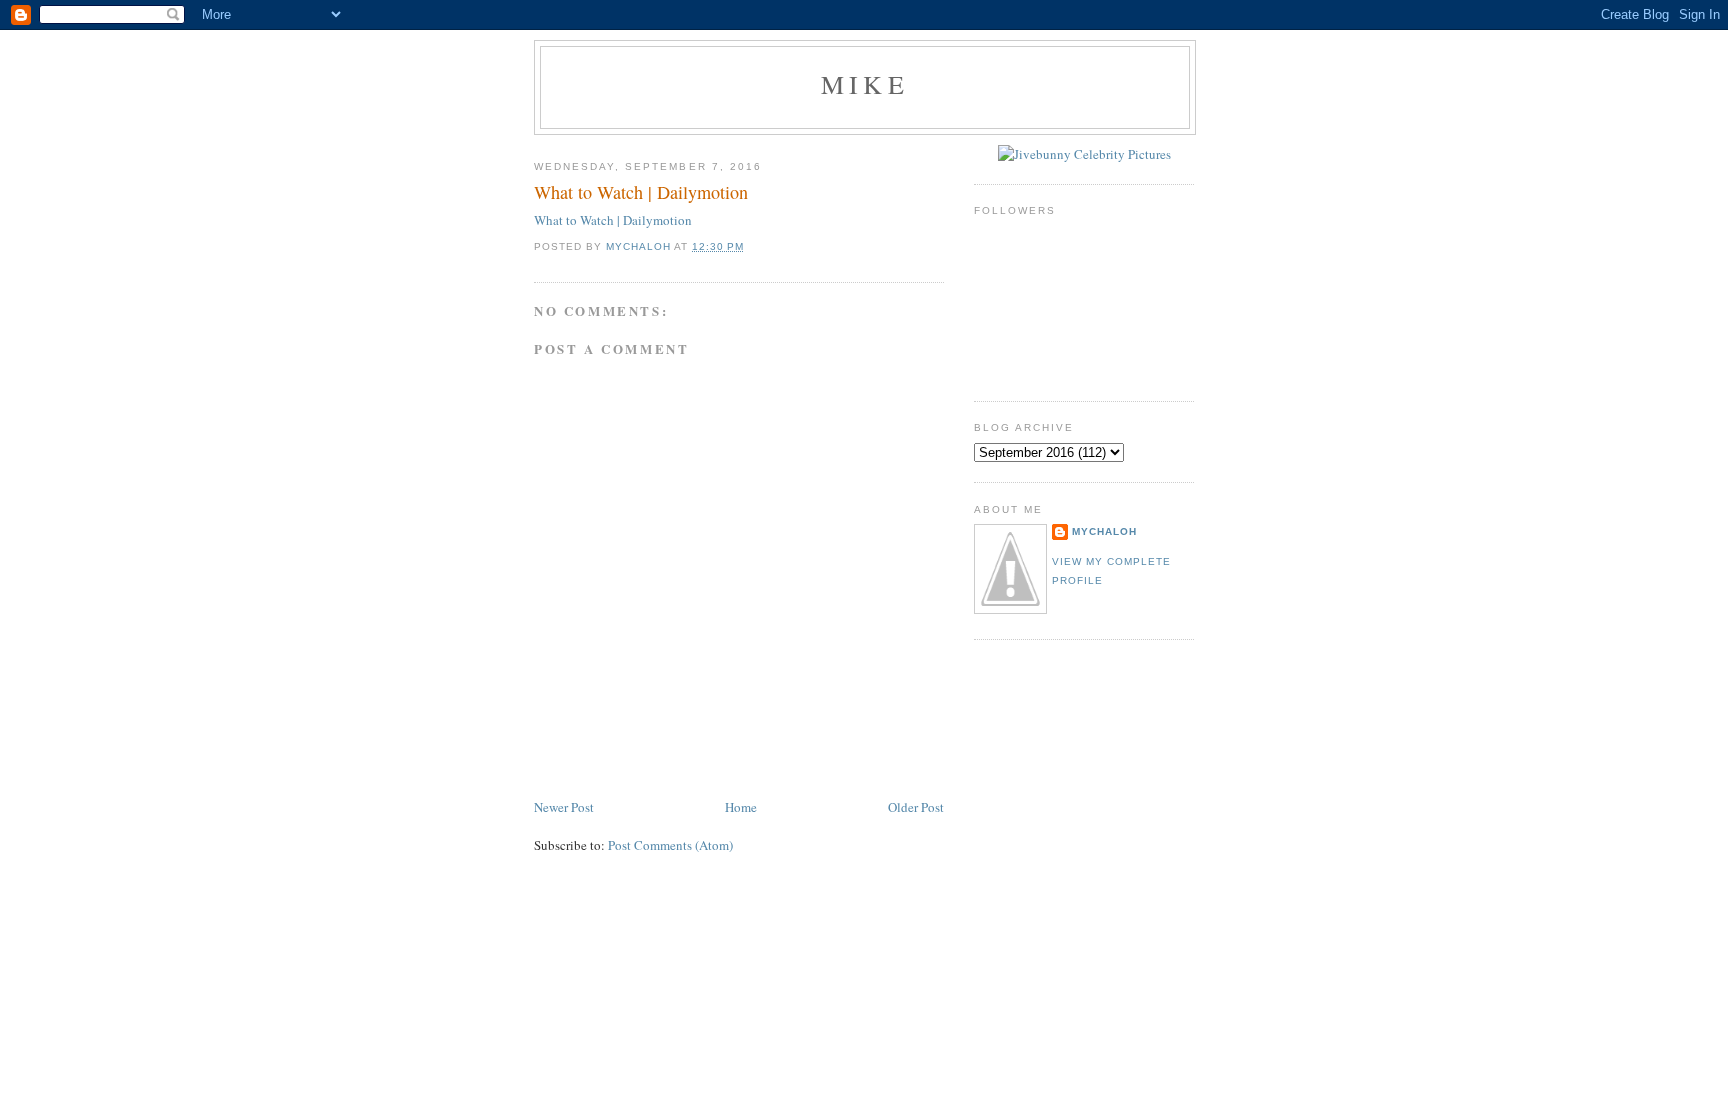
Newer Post (564, 807)
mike (865, 84)
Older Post (916, 807)
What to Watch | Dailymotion (613, 220)
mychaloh (1104, 531)
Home (741, 807)
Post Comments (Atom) (670, 845)
